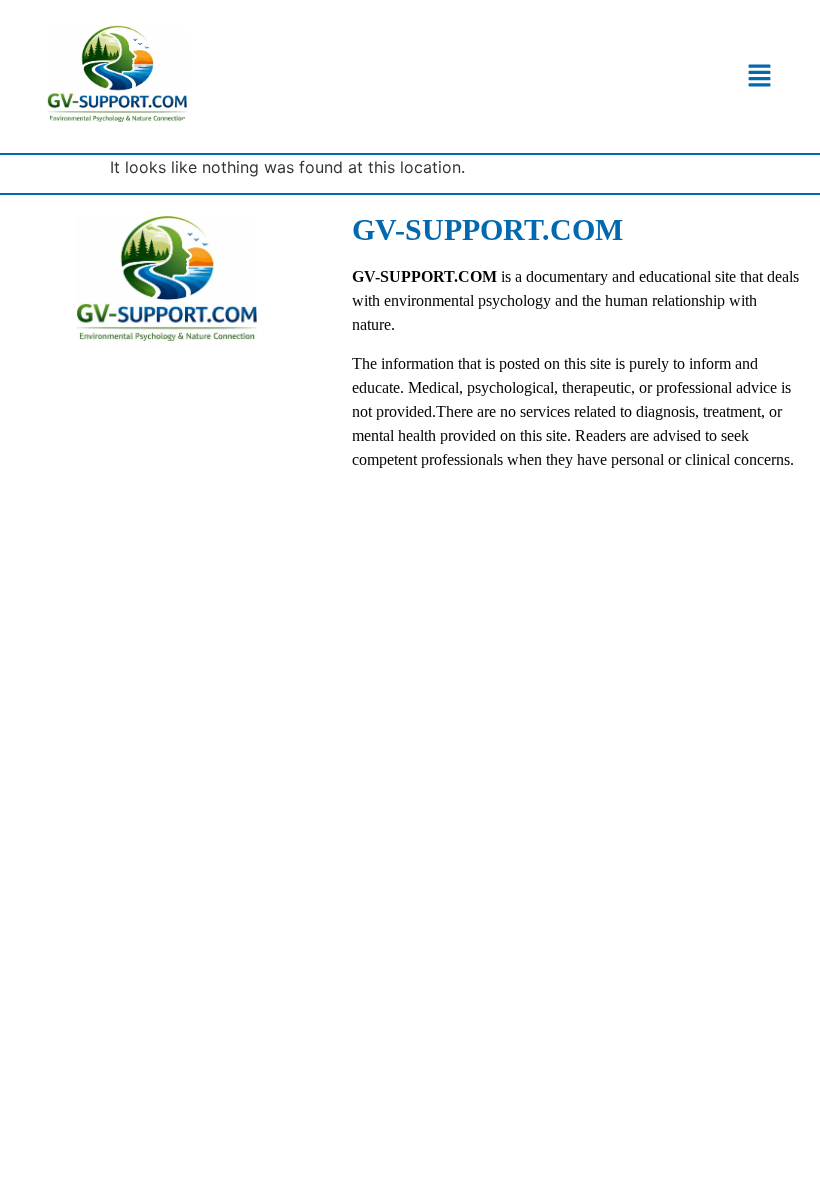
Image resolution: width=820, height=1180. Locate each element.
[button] (759, 76)
